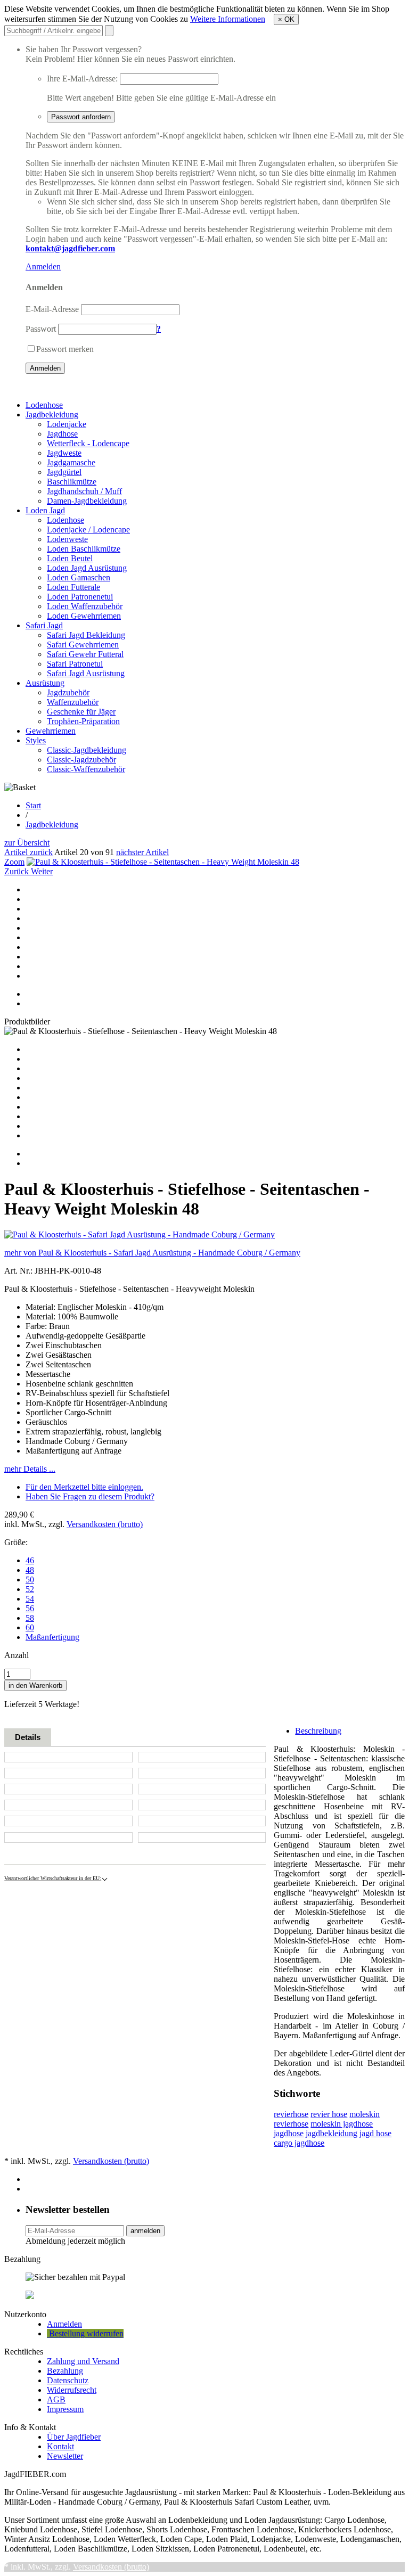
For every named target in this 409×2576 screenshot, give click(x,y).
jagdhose (289, 2133)
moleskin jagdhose (342, 2124)
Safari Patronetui (75, 664)
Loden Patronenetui (80, 597)
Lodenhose (44, 405)
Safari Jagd (44, 625)
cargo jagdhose (299, 2143)
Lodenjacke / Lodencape (88, 530)
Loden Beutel (70, 558)
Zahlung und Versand (83, 2361)
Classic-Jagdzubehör (81, 760)
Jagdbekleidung (52, 415)
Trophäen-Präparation (83, 721)
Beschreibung (318, 1731)
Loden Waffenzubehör (85, 606)
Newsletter (65, 2456)
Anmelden (43, 266)
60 (30, 1627)
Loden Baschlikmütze (84, 549)
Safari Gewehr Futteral (85, 654)
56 (30, 1608)
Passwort (41, 329)
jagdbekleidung (332, 2133)
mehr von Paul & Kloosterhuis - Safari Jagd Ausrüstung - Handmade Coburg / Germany (152, 1253)
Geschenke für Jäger (81, 712)
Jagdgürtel (64, 472)
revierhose (291, 2114)
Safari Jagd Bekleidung (86, 635)
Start (33, 805)
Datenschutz (68, 2380)
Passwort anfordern (81, 117)
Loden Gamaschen (79, 577)
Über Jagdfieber (74, 2437)
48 (30, 1570)
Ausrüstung (45, 683)
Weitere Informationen (228, 19)
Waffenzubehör (73, 702)
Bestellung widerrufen (85, 2333)
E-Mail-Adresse (52, 309)
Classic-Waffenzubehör (86, 769)
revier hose (329, 2114)
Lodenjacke (67, 424)
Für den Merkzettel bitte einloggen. (84, 1487)
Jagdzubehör (68, 692)
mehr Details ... (30, 1469)
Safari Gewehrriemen (83, 645)
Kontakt (60, 2446)
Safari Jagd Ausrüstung (86, 673)
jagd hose (375, 2133)
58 (30, 1618)
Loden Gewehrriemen (84, 616)
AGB (56, 2399)
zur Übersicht (27, 843)
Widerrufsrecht (72, 2390)
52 (30, 1589)
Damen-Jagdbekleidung (87, 501)
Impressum (65, 2409)
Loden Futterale (73, 587)
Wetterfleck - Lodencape (88, 443)
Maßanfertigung (52, 1637)
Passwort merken (65, 349)
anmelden (145, 2231)
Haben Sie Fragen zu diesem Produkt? (90, 1496)
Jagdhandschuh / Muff (84, 491)
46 (30, 1560)
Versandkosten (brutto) (105, 1524)
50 (30, 1580)
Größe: (16, 1542)
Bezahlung (65, 2371)
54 (30, 1599)
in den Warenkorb (35, 1685)
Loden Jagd (45, 510)
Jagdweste (64, 453)
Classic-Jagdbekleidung (87, 750)
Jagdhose (62, 434)
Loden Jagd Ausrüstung (87, 568)
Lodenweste (67, 539)
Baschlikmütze (72, 482)
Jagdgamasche (71, 462)
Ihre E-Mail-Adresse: (82, 79)
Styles (36, 740)
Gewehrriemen (51, 731)
